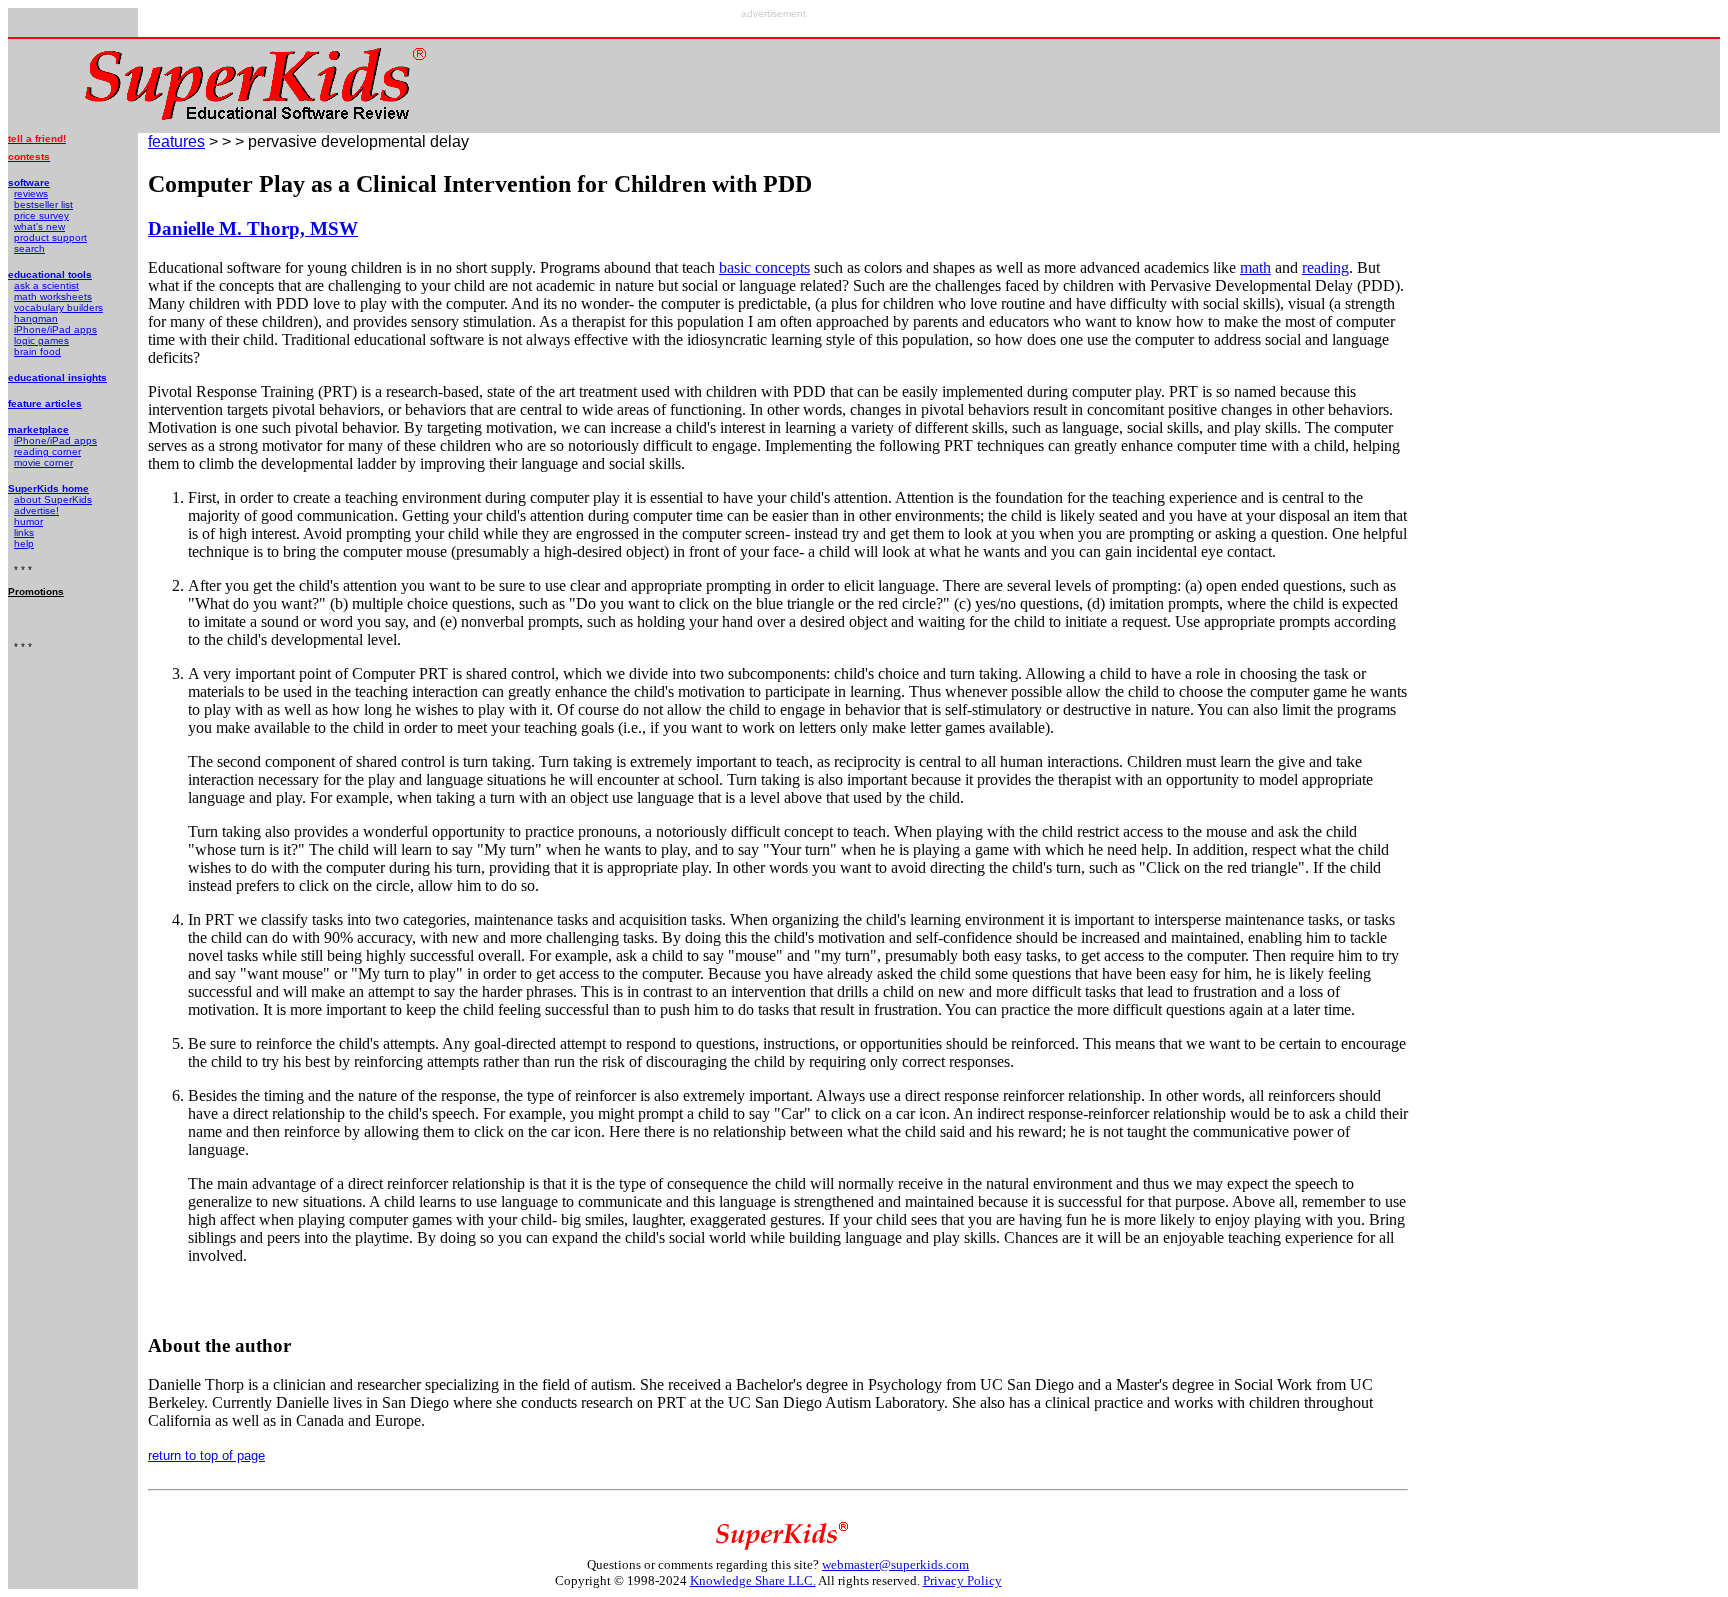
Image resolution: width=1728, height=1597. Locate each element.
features (176, 141)
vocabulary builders (58, 307)
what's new (39, 226)
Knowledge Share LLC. (753, 1580)
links (24, 532)
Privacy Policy (962, 1580)
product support (50, 237)
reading (1325, 267)
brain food (37, 351)
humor (28, 521)
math (1255, 267)
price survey (41, 215)
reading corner (47, 451)
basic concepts (764, 267)
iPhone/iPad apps (55, 329)
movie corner (43, 462)
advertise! (36, 510)
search (29, 248)
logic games (41, 340)
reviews (31, 193)
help (24, 543)
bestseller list (43, 204)
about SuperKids (53, 499)
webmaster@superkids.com (895, 1564)
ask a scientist (46, 285)
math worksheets (53, 296)
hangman (36, 318)
